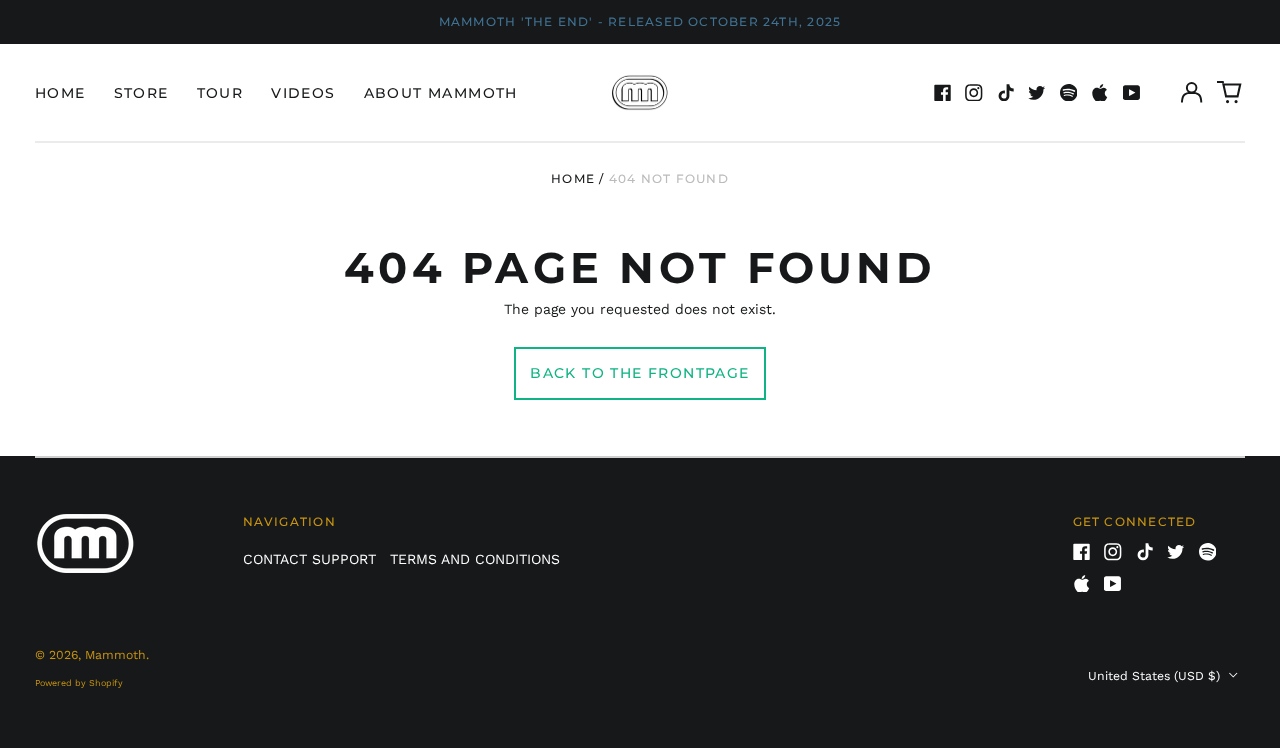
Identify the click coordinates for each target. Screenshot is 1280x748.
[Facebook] (943, 93)
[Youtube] (1132, 93)
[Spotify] (1069, 93)
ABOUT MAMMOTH (441, 93)
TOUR (220, 93)
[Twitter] (1037, 93)
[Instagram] (974, 93)
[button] (1230, 93)
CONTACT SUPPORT (309, 559)
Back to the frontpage (639, 373)
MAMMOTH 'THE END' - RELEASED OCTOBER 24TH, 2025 (640, 21)
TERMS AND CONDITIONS (475, 559)
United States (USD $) (1156, 676)
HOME (60, 93)
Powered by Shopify (79, 683)
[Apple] (1100, 93)
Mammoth (115, 655)
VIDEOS (303, 93)
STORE (141, 93)
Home (573, 178)
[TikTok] (1006, 93)
